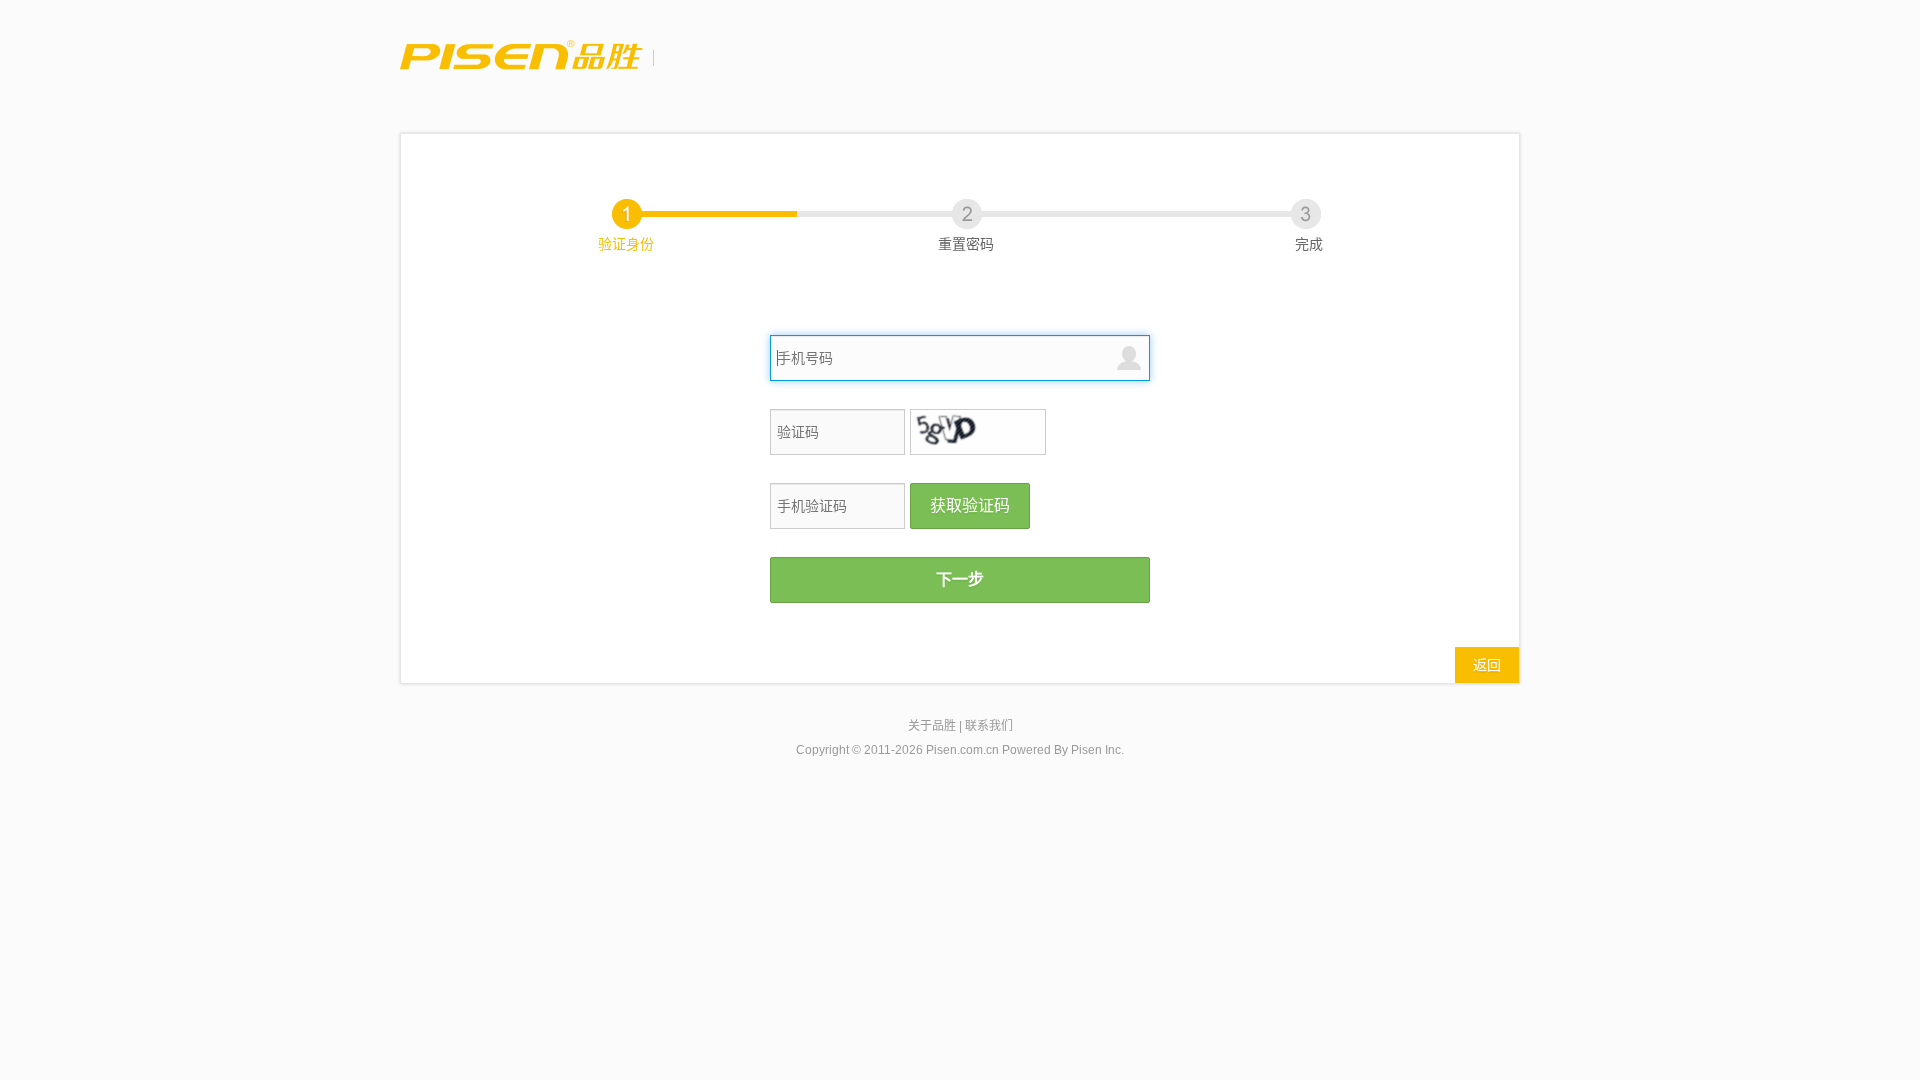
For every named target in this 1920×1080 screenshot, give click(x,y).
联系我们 (989, 726)
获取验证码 (970, 505)
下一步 (960, 579)
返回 (1487, 665)
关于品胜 (932, 726)
